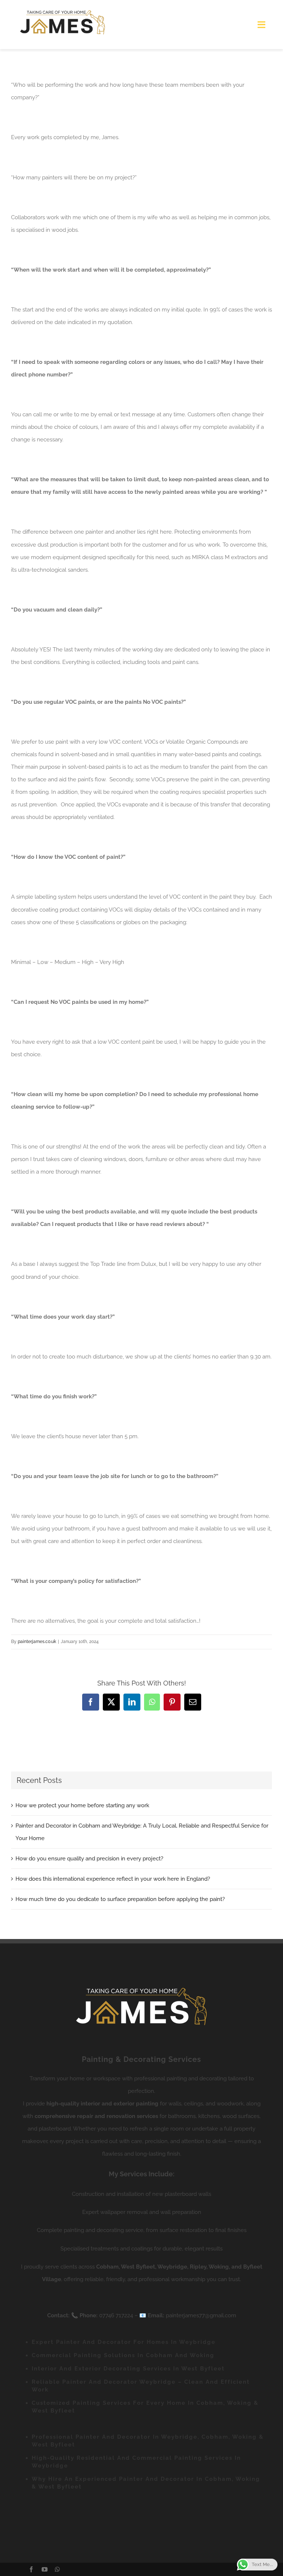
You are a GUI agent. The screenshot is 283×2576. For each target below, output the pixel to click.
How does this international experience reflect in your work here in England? (113, 1879)
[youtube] (45, 2569)
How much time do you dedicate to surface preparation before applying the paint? (120, 1899)
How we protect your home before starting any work (82, 1805)
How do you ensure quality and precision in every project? (89, 1859)
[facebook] (31, 2569)
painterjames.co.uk (37, 1642)
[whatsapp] (57, 2569)
